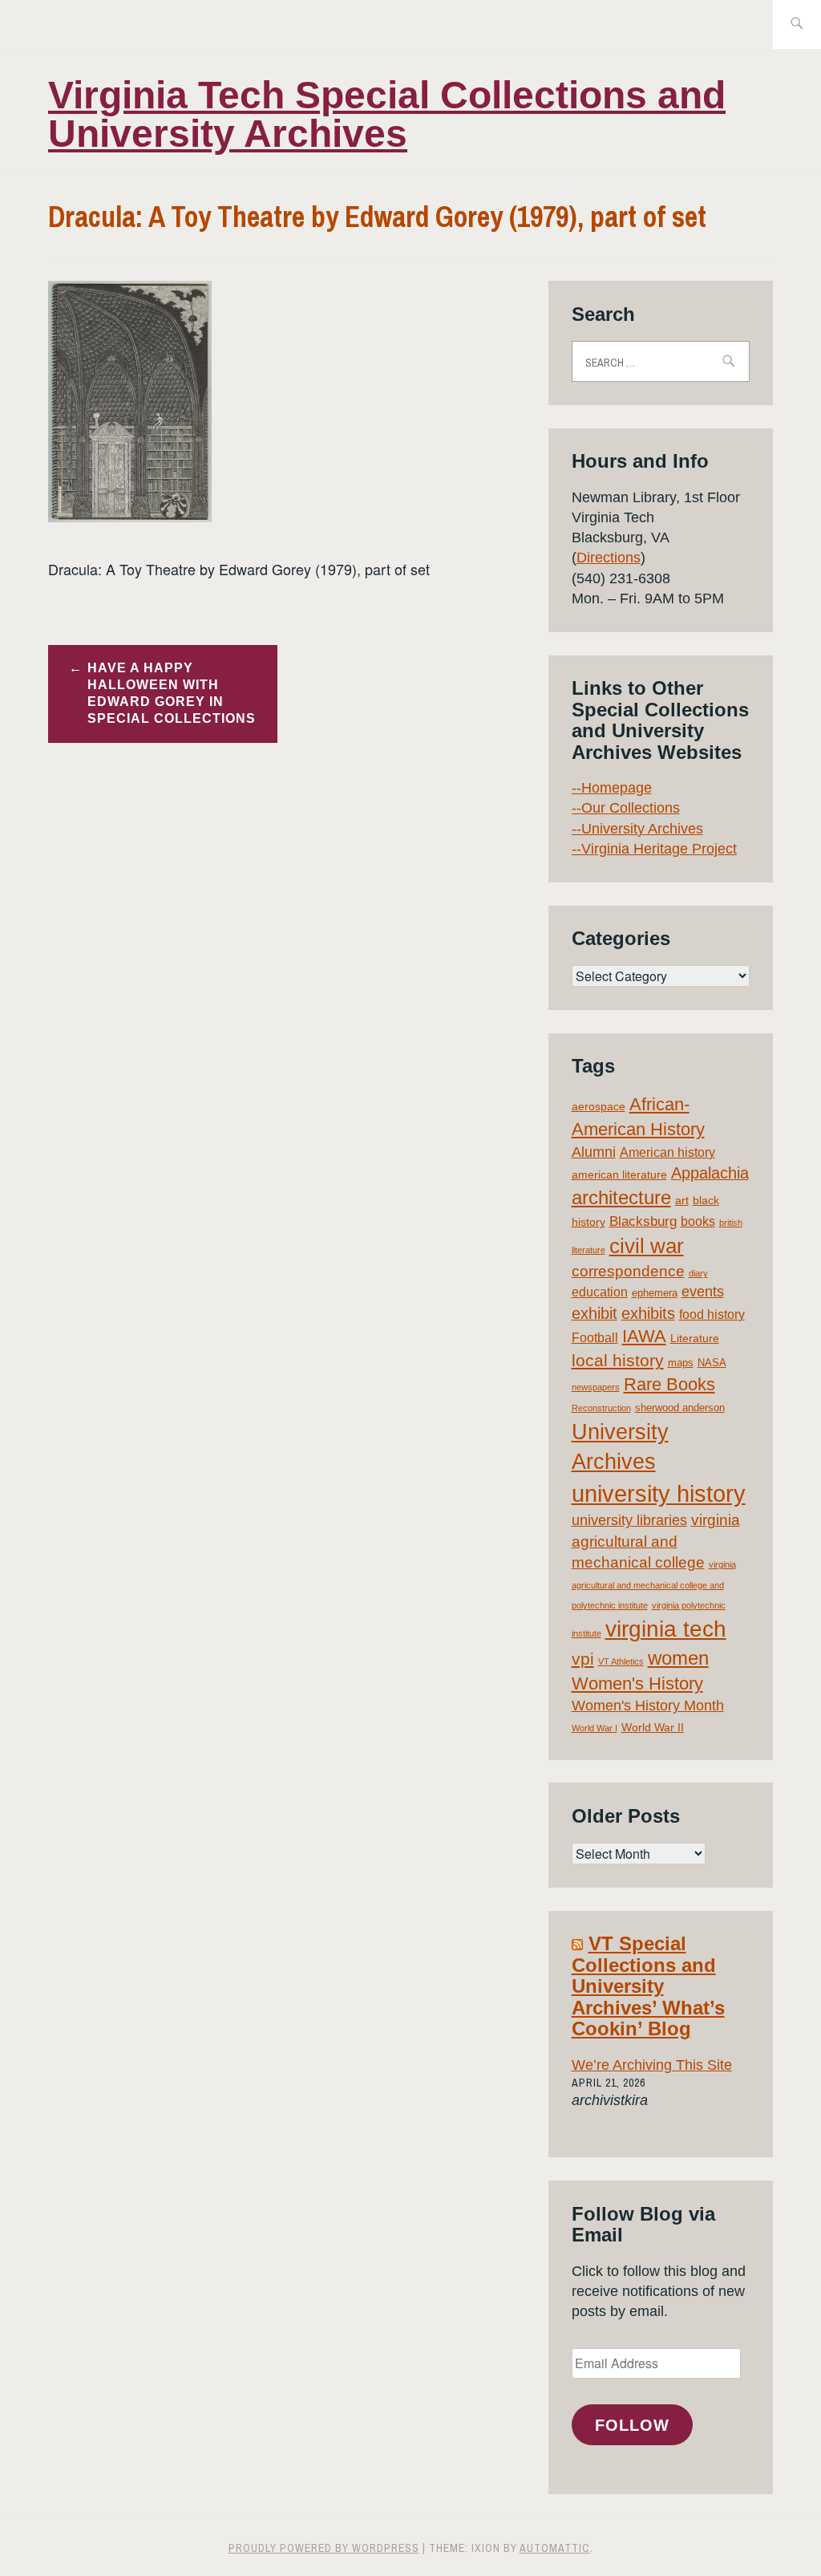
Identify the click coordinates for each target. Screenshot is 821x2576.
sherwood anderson (680, 1408)
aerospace (599, 1106)
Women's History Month (648, 1706)
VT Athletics (621, 1661)
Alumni (594, 1152)
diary (698, 1273)
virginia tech (666, 1629)
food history (712, 1314)
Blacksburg (643, 1221)
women (678, 1658)
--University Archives (637, 829)
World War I (595, 1728)
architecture (621, 1197)
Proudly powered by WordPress (324, 2548)
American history (667, 1152)
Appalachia (710, 1173)
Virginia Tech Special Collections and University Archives (387, 114)
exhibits (648, 1313)
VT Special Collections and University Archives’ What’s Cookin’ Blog (648, 1986)
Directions (609, 558)
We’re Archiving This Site (652, 2065)
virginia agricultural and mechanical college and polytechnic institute (654, 1585)
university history (659, 1493)
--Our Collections (626, 808)
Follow (632, 2425)
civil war (647, 1246)
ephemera (655, 1293)
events (703, 1292)
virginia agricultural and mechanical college (656, 1541)
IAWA (644, 1336)
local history (618, 1360)
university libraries (629, 1520)
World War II (653, 1727)
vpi (583, 1659)
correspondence (628, 1271)
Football (595, 1338)
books (698, 1221)
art (682, 1200)
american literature (619, 1174)
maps (681, 1363)
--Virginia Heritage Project (654, 849)
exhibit (595, 1313)
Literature (695, 1338)
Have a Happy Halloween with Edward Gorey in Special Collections (172, 693)
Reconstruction (601, 1408)
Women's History (637, 1684)
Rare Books (669, 1384)
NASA (712, 1363)
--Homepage (612, 788)
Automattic (555, 2548)
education (600, 1292)
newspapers (596, 1387)
